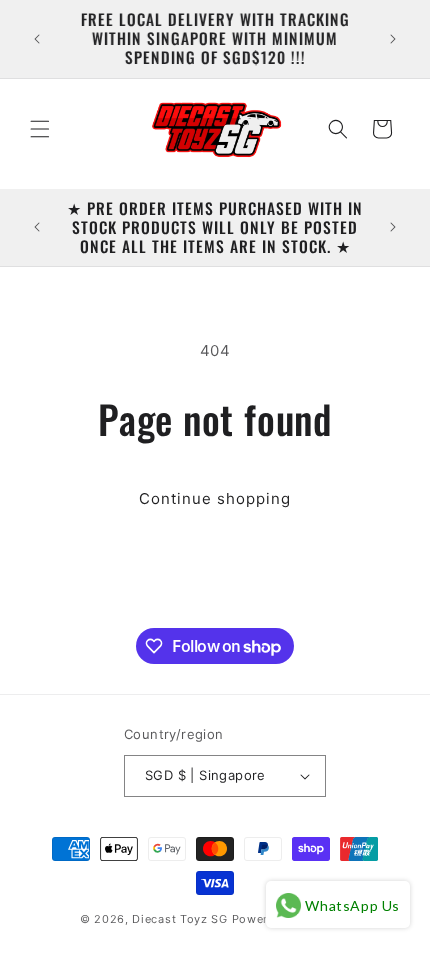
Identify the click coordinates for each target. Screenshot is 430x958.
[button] (40, 129)
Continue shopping (215, 498)
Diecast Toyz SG (180, 919)
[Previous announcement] (37, 39)
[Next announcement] (393, 39)
